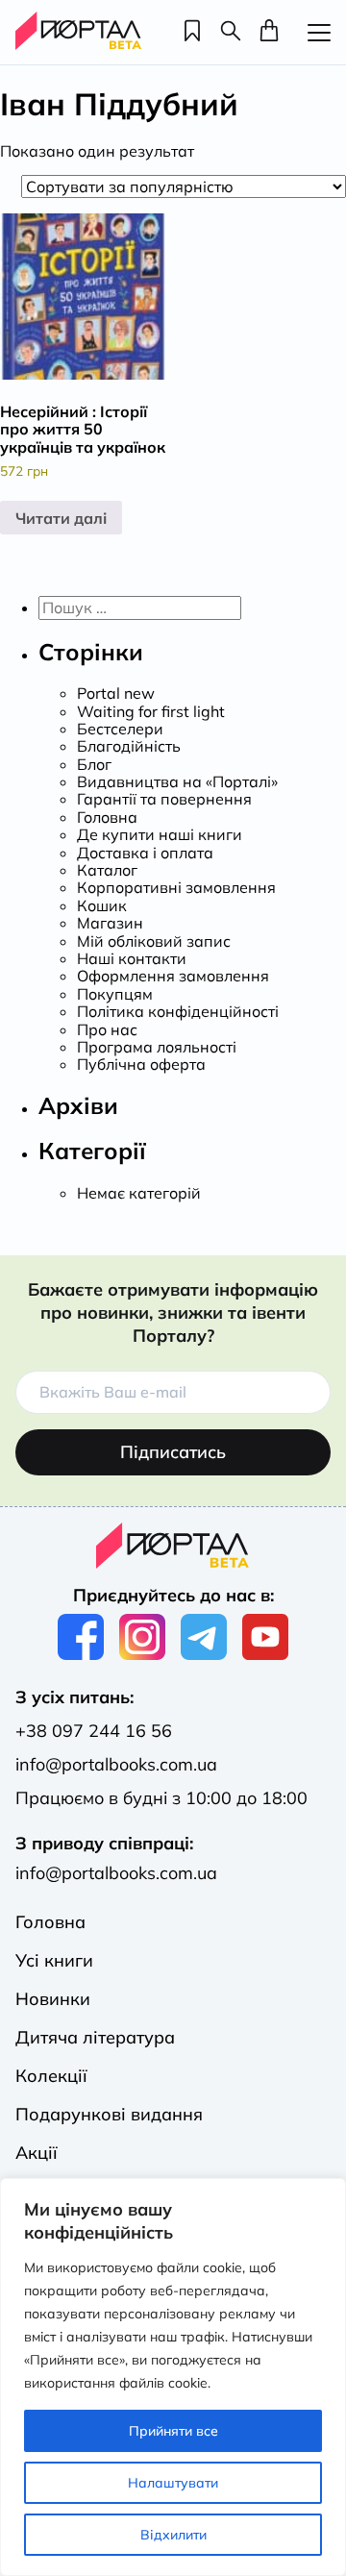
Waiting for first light (151, 711)
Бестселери (120, 729)
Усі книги (54, 1960)
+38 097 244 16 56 (94, 1731)
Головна (107, 817)
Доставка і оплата (145, 853)
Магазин (110, 923)
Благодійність (129, 746)
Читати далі (61, 518)
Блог (94, 764)
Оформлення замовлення (173, 976)
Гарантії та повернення (164, 799)
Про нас (107, 1029)
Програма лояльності (157, 1047)
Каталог (107, 870)
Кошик (102, 905)
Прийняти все (173, 2431)
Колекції (51, 2076)
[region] (173, 2377)
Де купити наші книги (160, 834)
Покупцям (115, 994)
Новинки (53, 1999)
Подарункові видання (109, 2114)
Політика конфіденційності (178, 1011)
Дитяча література (95, 2037)
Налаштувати (173, 2483)
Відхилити (173, 2535)
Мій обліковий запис (154, 941)
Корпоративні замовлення (176, 887)
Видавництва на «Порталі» (177, 781)
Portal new (116, 693)
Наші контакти (132, 958)
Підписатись (173, 1452)
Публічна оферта (141, 1064)
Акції (37, 2153)
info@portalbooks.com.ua (116, 1764)
